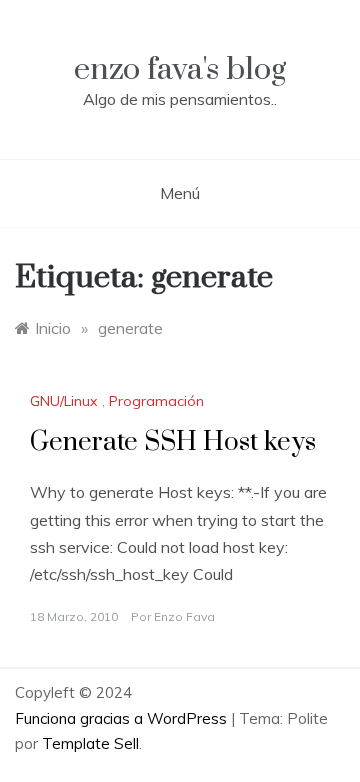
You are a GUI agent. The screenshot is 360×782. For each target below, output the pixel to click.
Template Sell (90, 743)
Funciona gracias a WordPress (123, 718)
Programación (156, 401)
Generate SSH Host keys (173, 442)
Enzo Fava (184, 616)
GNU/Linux (63, 401)
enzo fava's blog (180, 69)
